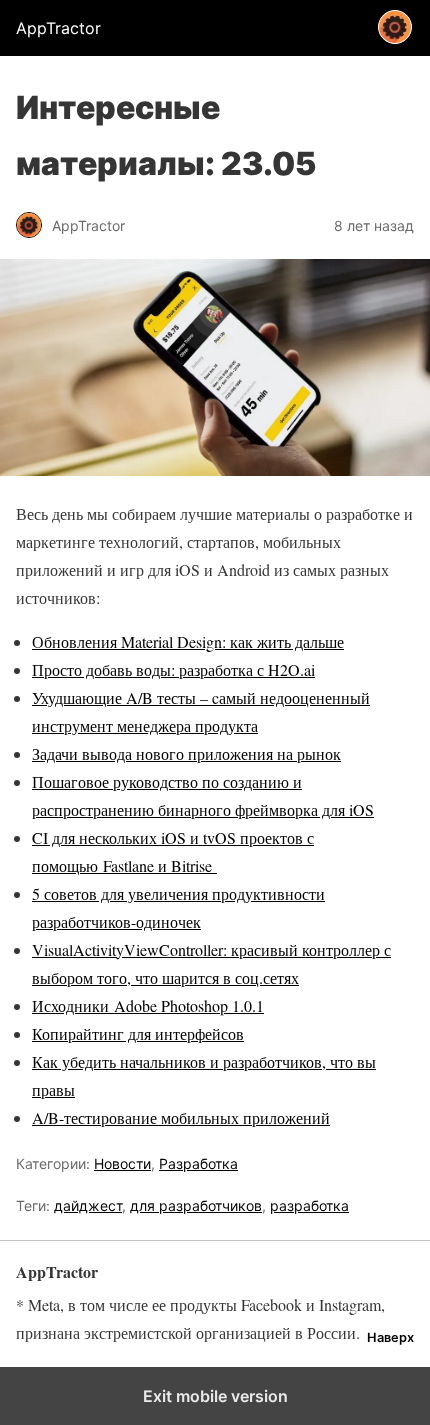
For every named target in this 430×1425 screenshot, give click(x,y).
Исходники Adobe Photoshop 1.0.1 (148, 1005)
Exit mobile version (215, 1396)
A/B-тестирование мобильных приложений (181, 1117)
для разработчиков (196, 1205)
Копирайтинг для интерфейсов (138, 1033)
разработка (309, 1205)
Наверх (390, 1337)
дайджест (88, 1205)
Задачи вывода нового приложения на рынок (186, 753)
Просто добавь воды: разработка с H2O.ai (173, 669)
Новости (122, 1163)
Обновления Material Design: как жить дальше (188, 641)
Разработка (198, 1163)
